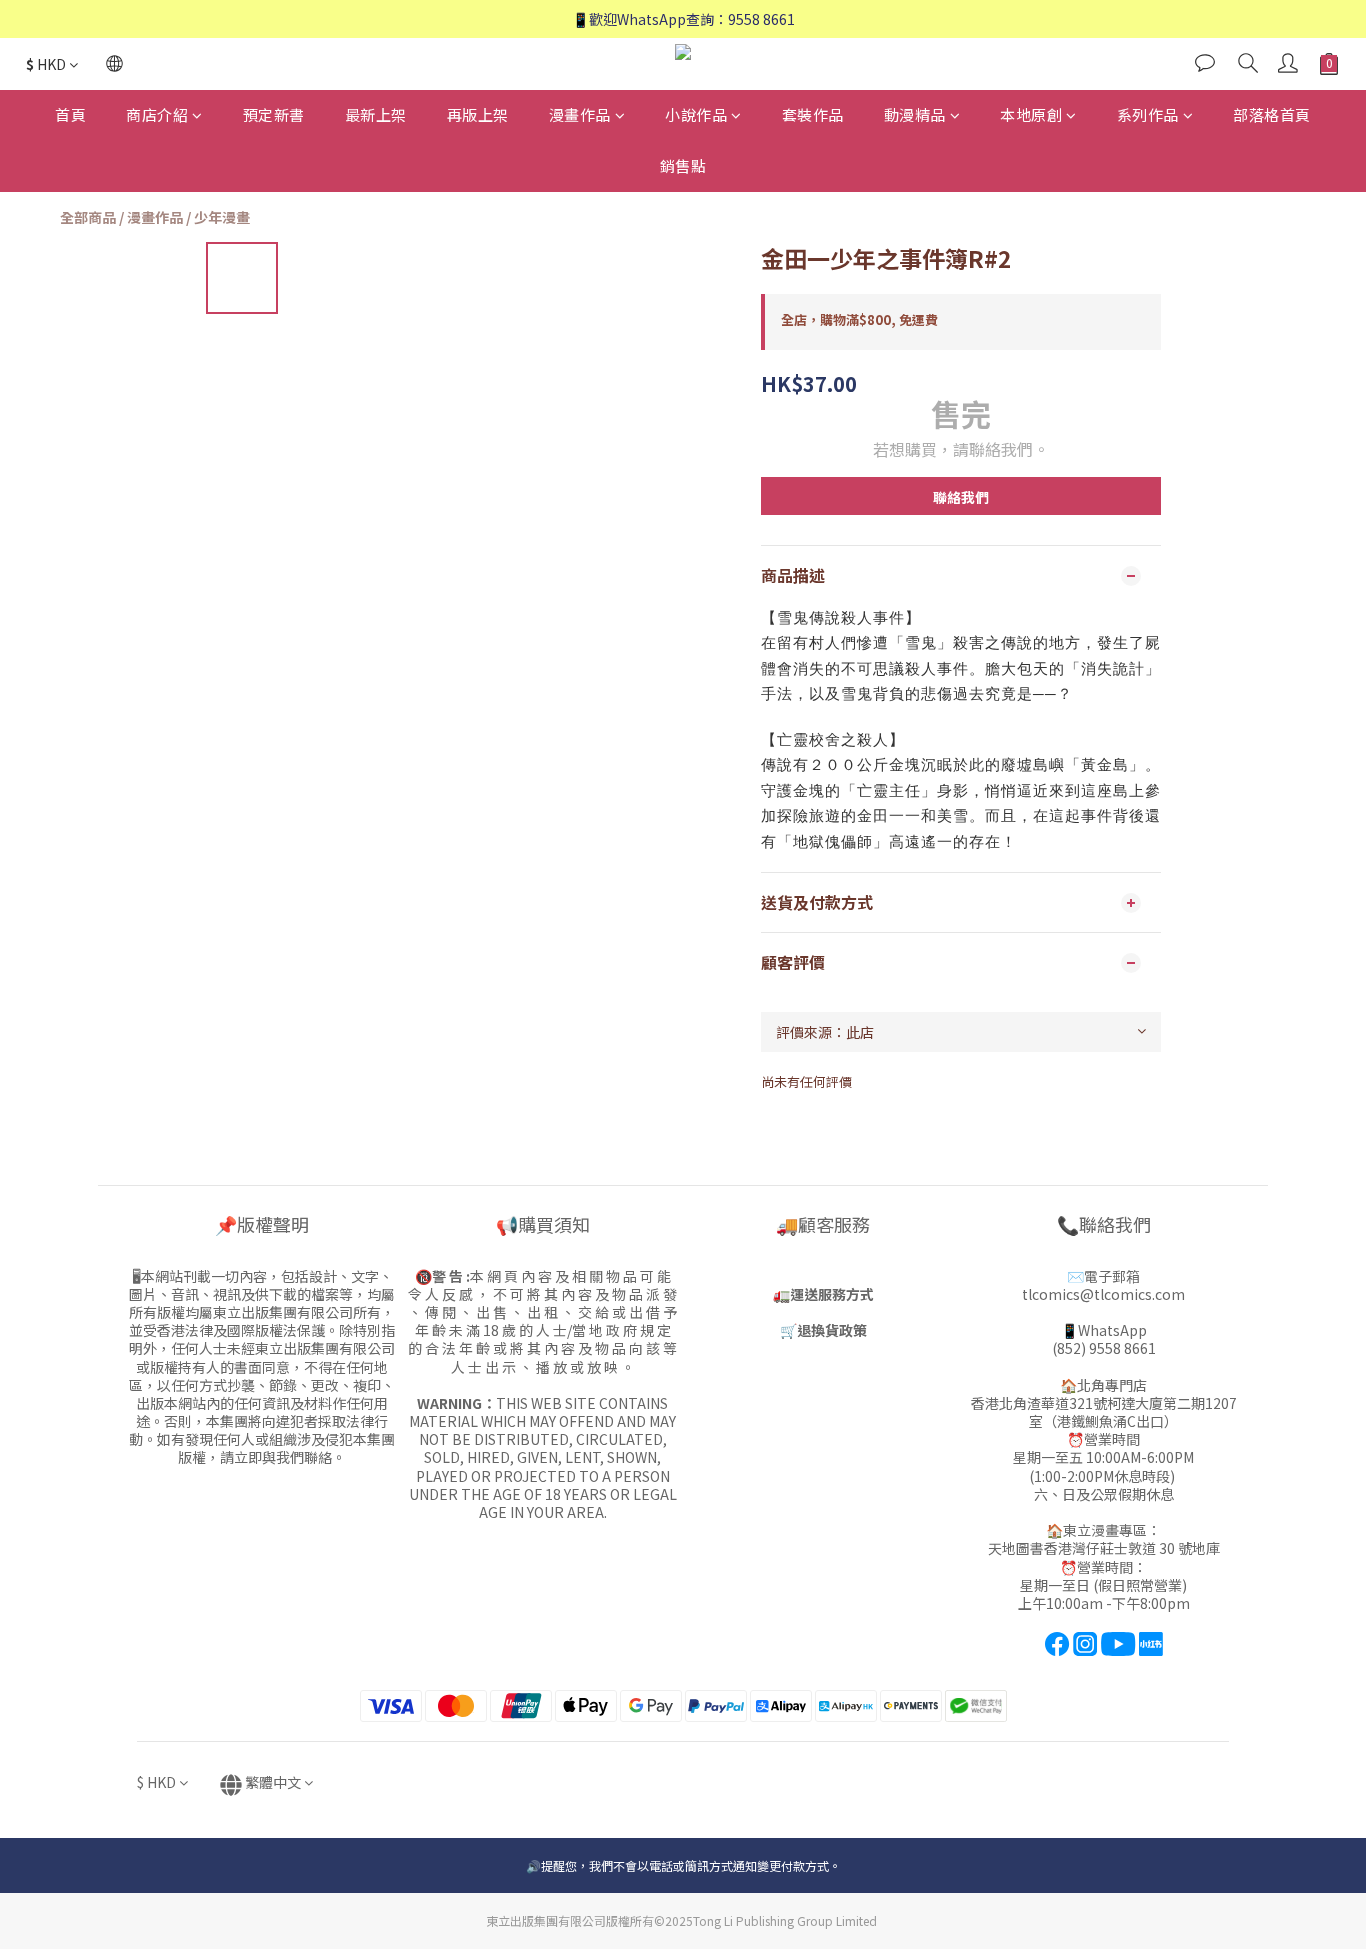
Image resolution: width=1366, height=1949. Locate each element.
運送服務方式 (832, 1294)
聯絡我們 (961, 497)
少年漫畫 (222, 217)
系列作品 (1148, 114)
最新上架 (376, 114)
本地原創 (1031, 114)
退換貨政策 (832, 1330)
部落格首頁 (1272, 114)
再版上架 (478, 114)
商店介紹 (157, 114)
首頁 (70, 114)
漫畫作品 (580, 114)
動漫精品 (915, 114)
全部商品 (88, 217)
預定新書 (274, 114)
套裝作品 (813, 114)
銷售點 (683, 165)
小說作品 (696, 114)
